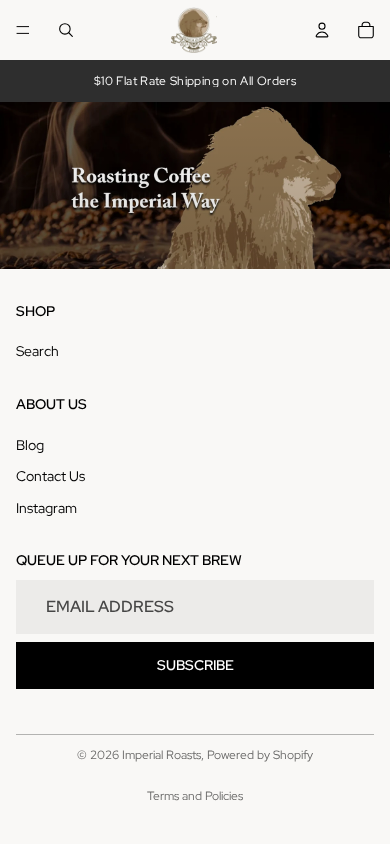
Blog (30, 445)
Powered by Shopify (260, 755)
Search (37, 352)
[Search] (66, 30)
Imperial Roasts (161, 755)
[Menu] (23, 30)
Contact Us (50, 476)
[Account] (322, 30)
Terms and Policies (195, 796)
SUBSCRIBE (195, 665)
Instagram (46, 508)
